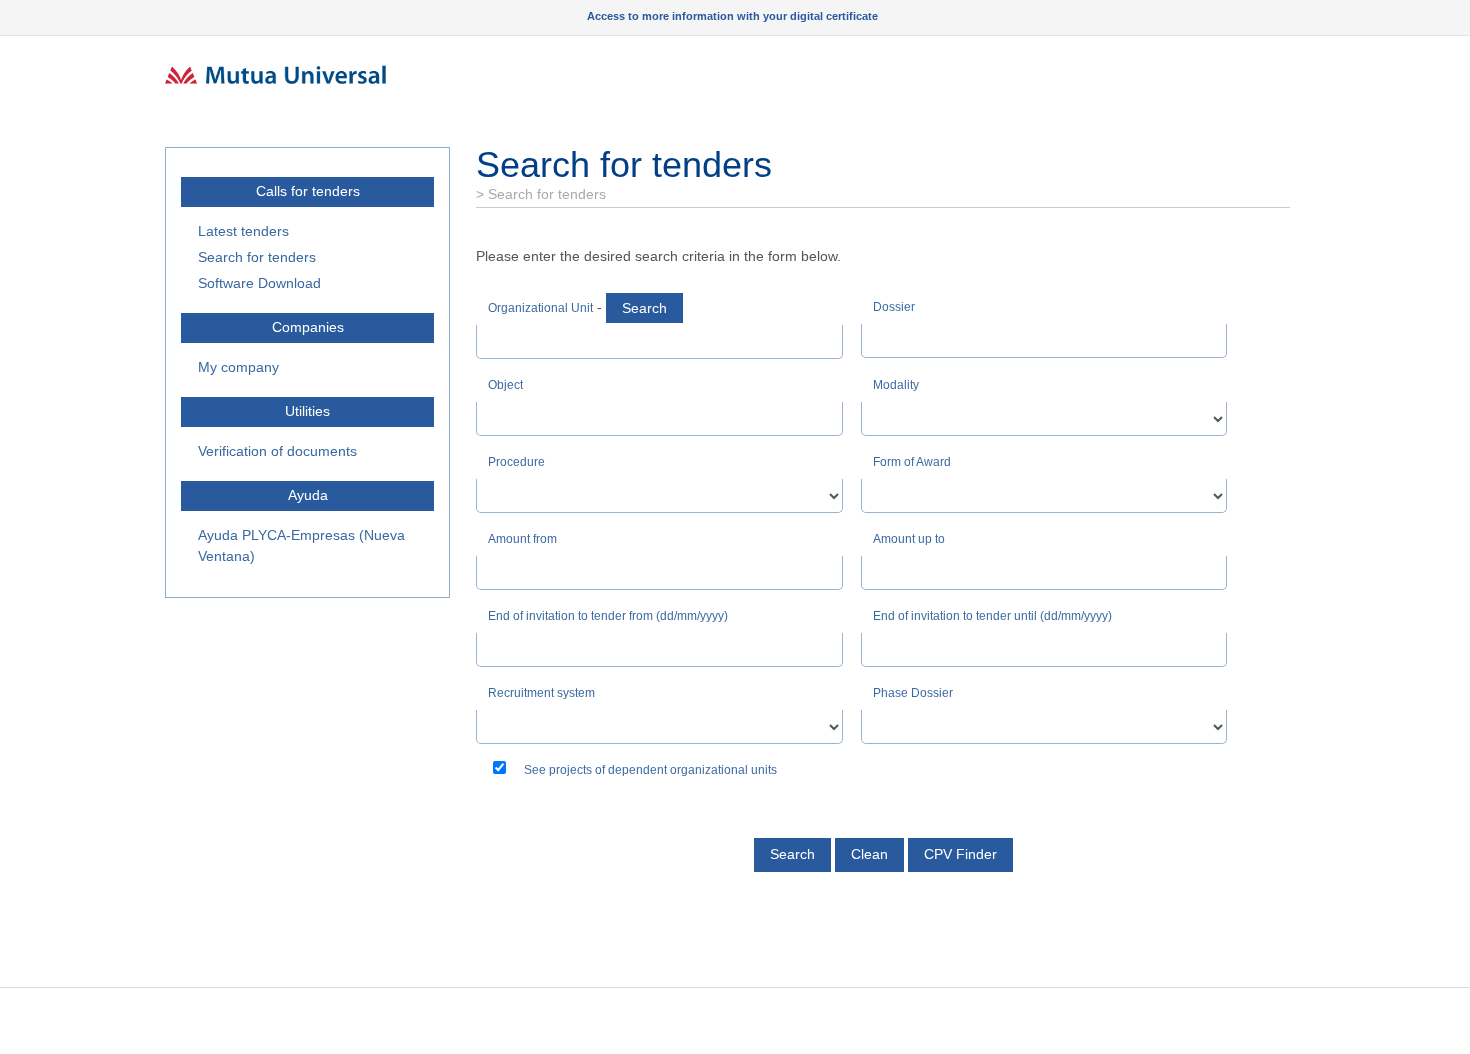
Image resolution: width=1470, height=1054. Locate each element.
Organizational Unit (540, 308)
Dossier (894, 307)
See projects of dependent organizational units (650, 770)
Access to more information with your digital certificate (732, 16)
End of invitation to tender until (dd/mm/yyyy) (992, 616)
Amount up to (909, 539)
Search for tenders (257, 257)
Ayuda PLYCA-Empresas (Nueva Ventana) (301, 545)
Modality (896, 385)
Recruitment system (541, 693)
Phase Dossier (913, 693)
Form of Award (912, 462)
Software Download (259, 283)
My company (238, 367)
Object (505, 385)
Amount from (522, 539)
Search (644, 308)
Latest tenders (243, 231)
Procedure (516, 462)
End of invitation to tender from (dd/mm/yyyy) (608, 616)
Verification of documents (277, 451)
